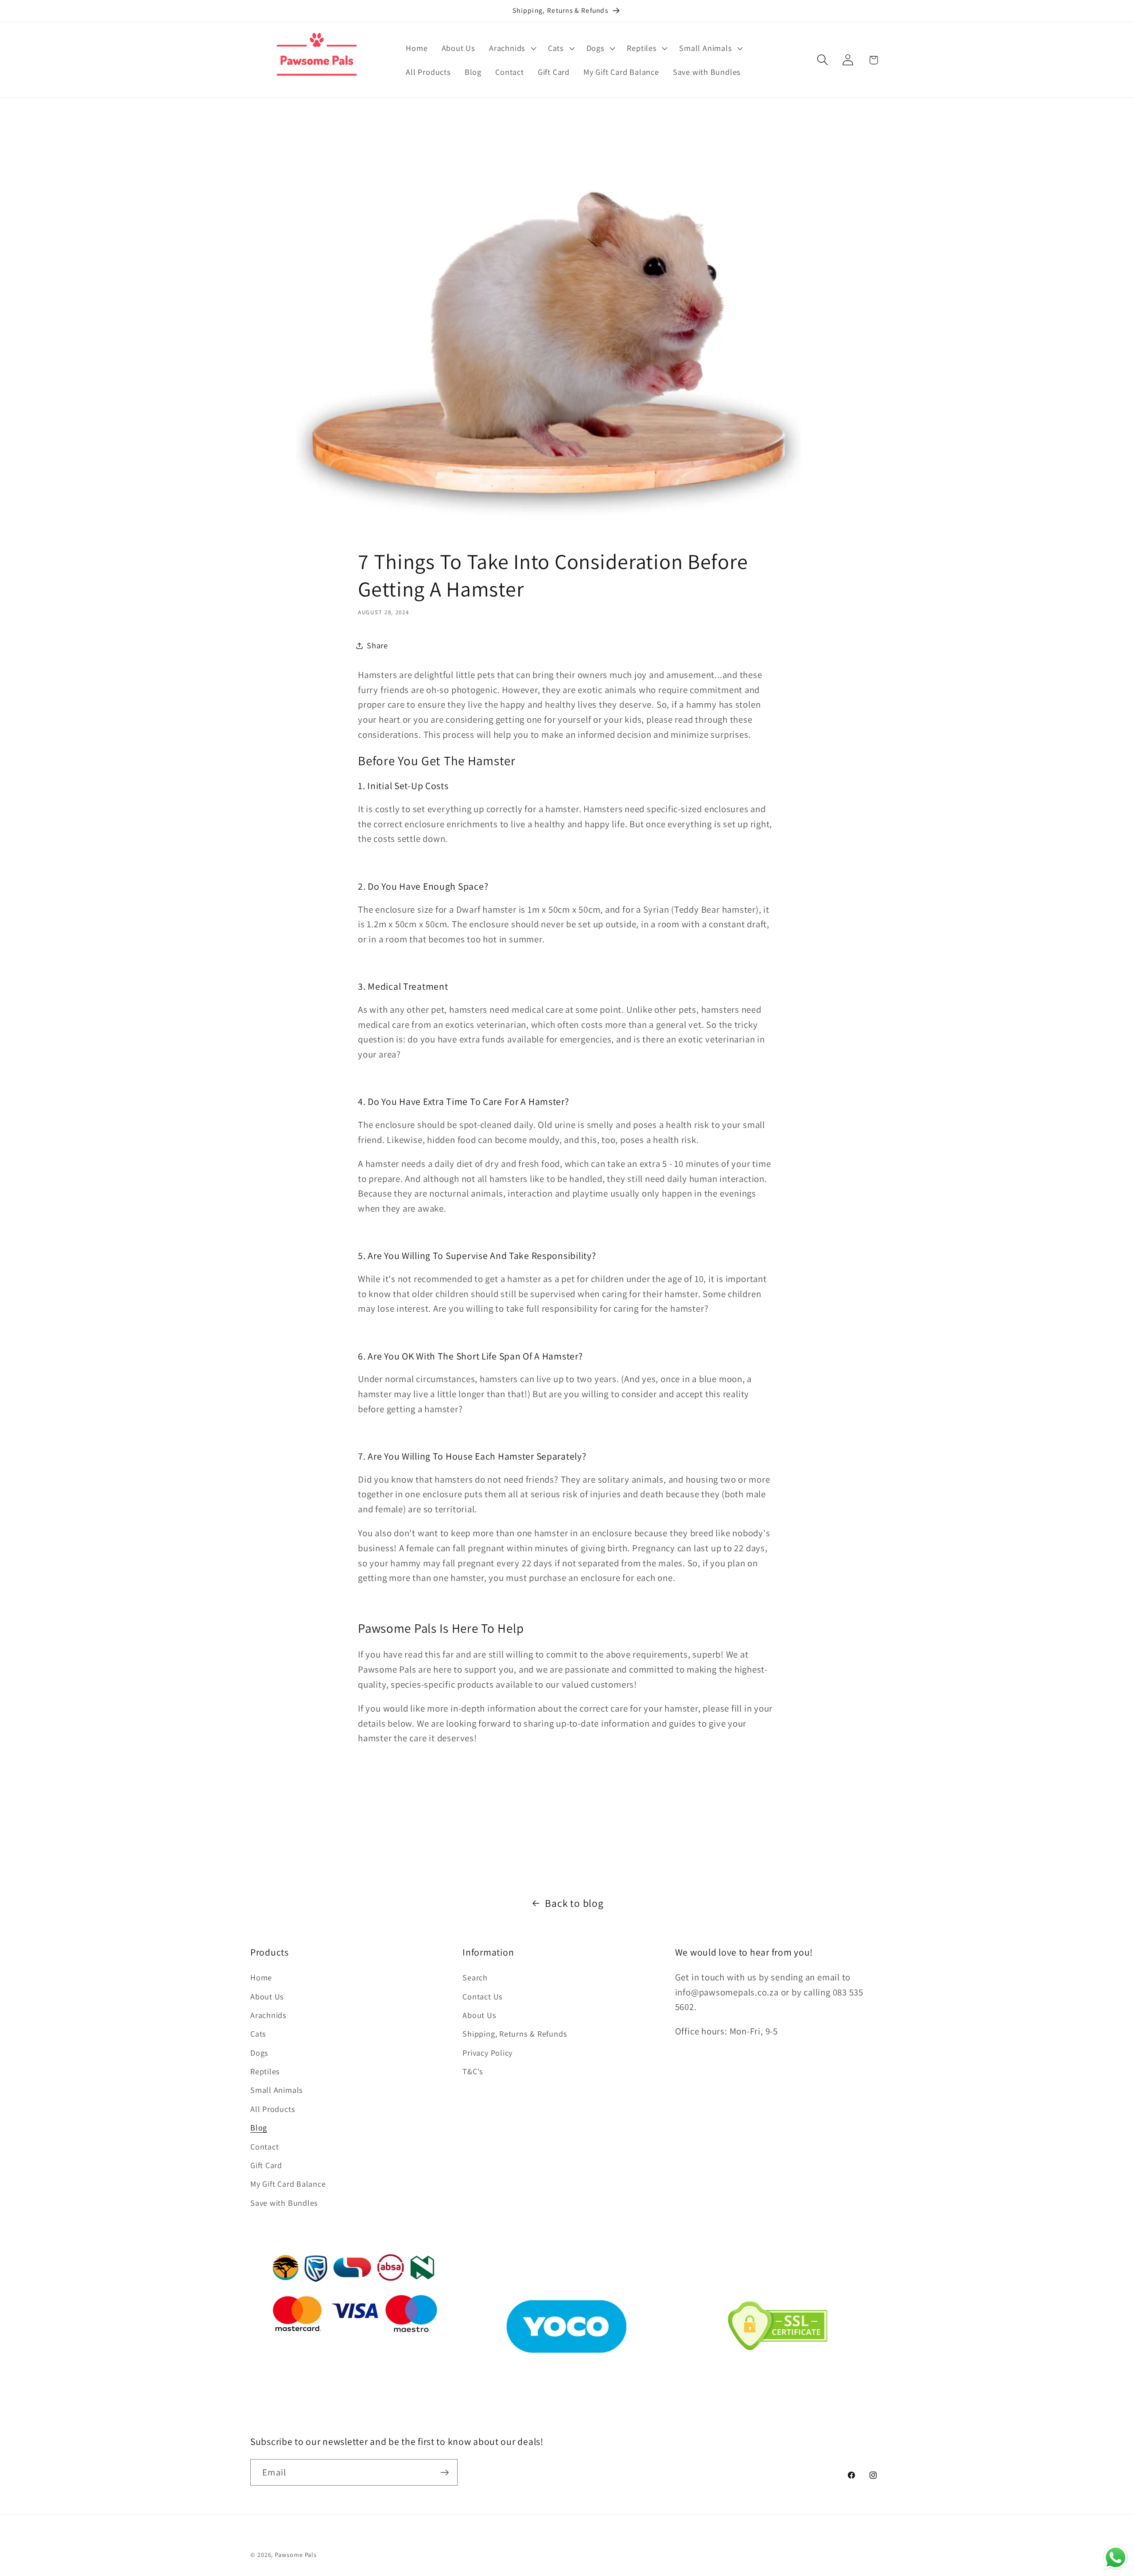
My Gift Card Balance (288, 2184)
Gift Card (266, 2165)
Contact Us (483, 1996)
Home (261, 1977)
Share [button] (377, 645)
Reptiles (265, 2071)
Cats (258, 2034)
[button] (512, 48)
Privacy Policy (487, 2053)
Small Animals (277, 2090)
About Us (267, 1996)
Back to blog (574, 1903)
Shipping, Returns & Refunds (515, 2034)
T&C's (473, 2071)
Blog (259, 2127)
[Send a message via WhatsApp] (1116, 2558)
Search (475, 1977)
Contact (264, 2146)
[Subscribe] (445, 2473)
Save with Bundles (284, 2203)
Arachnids (268, 2015)
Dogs (259, 2053)
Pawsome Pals (296, 2555)
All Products (273, 2109)
